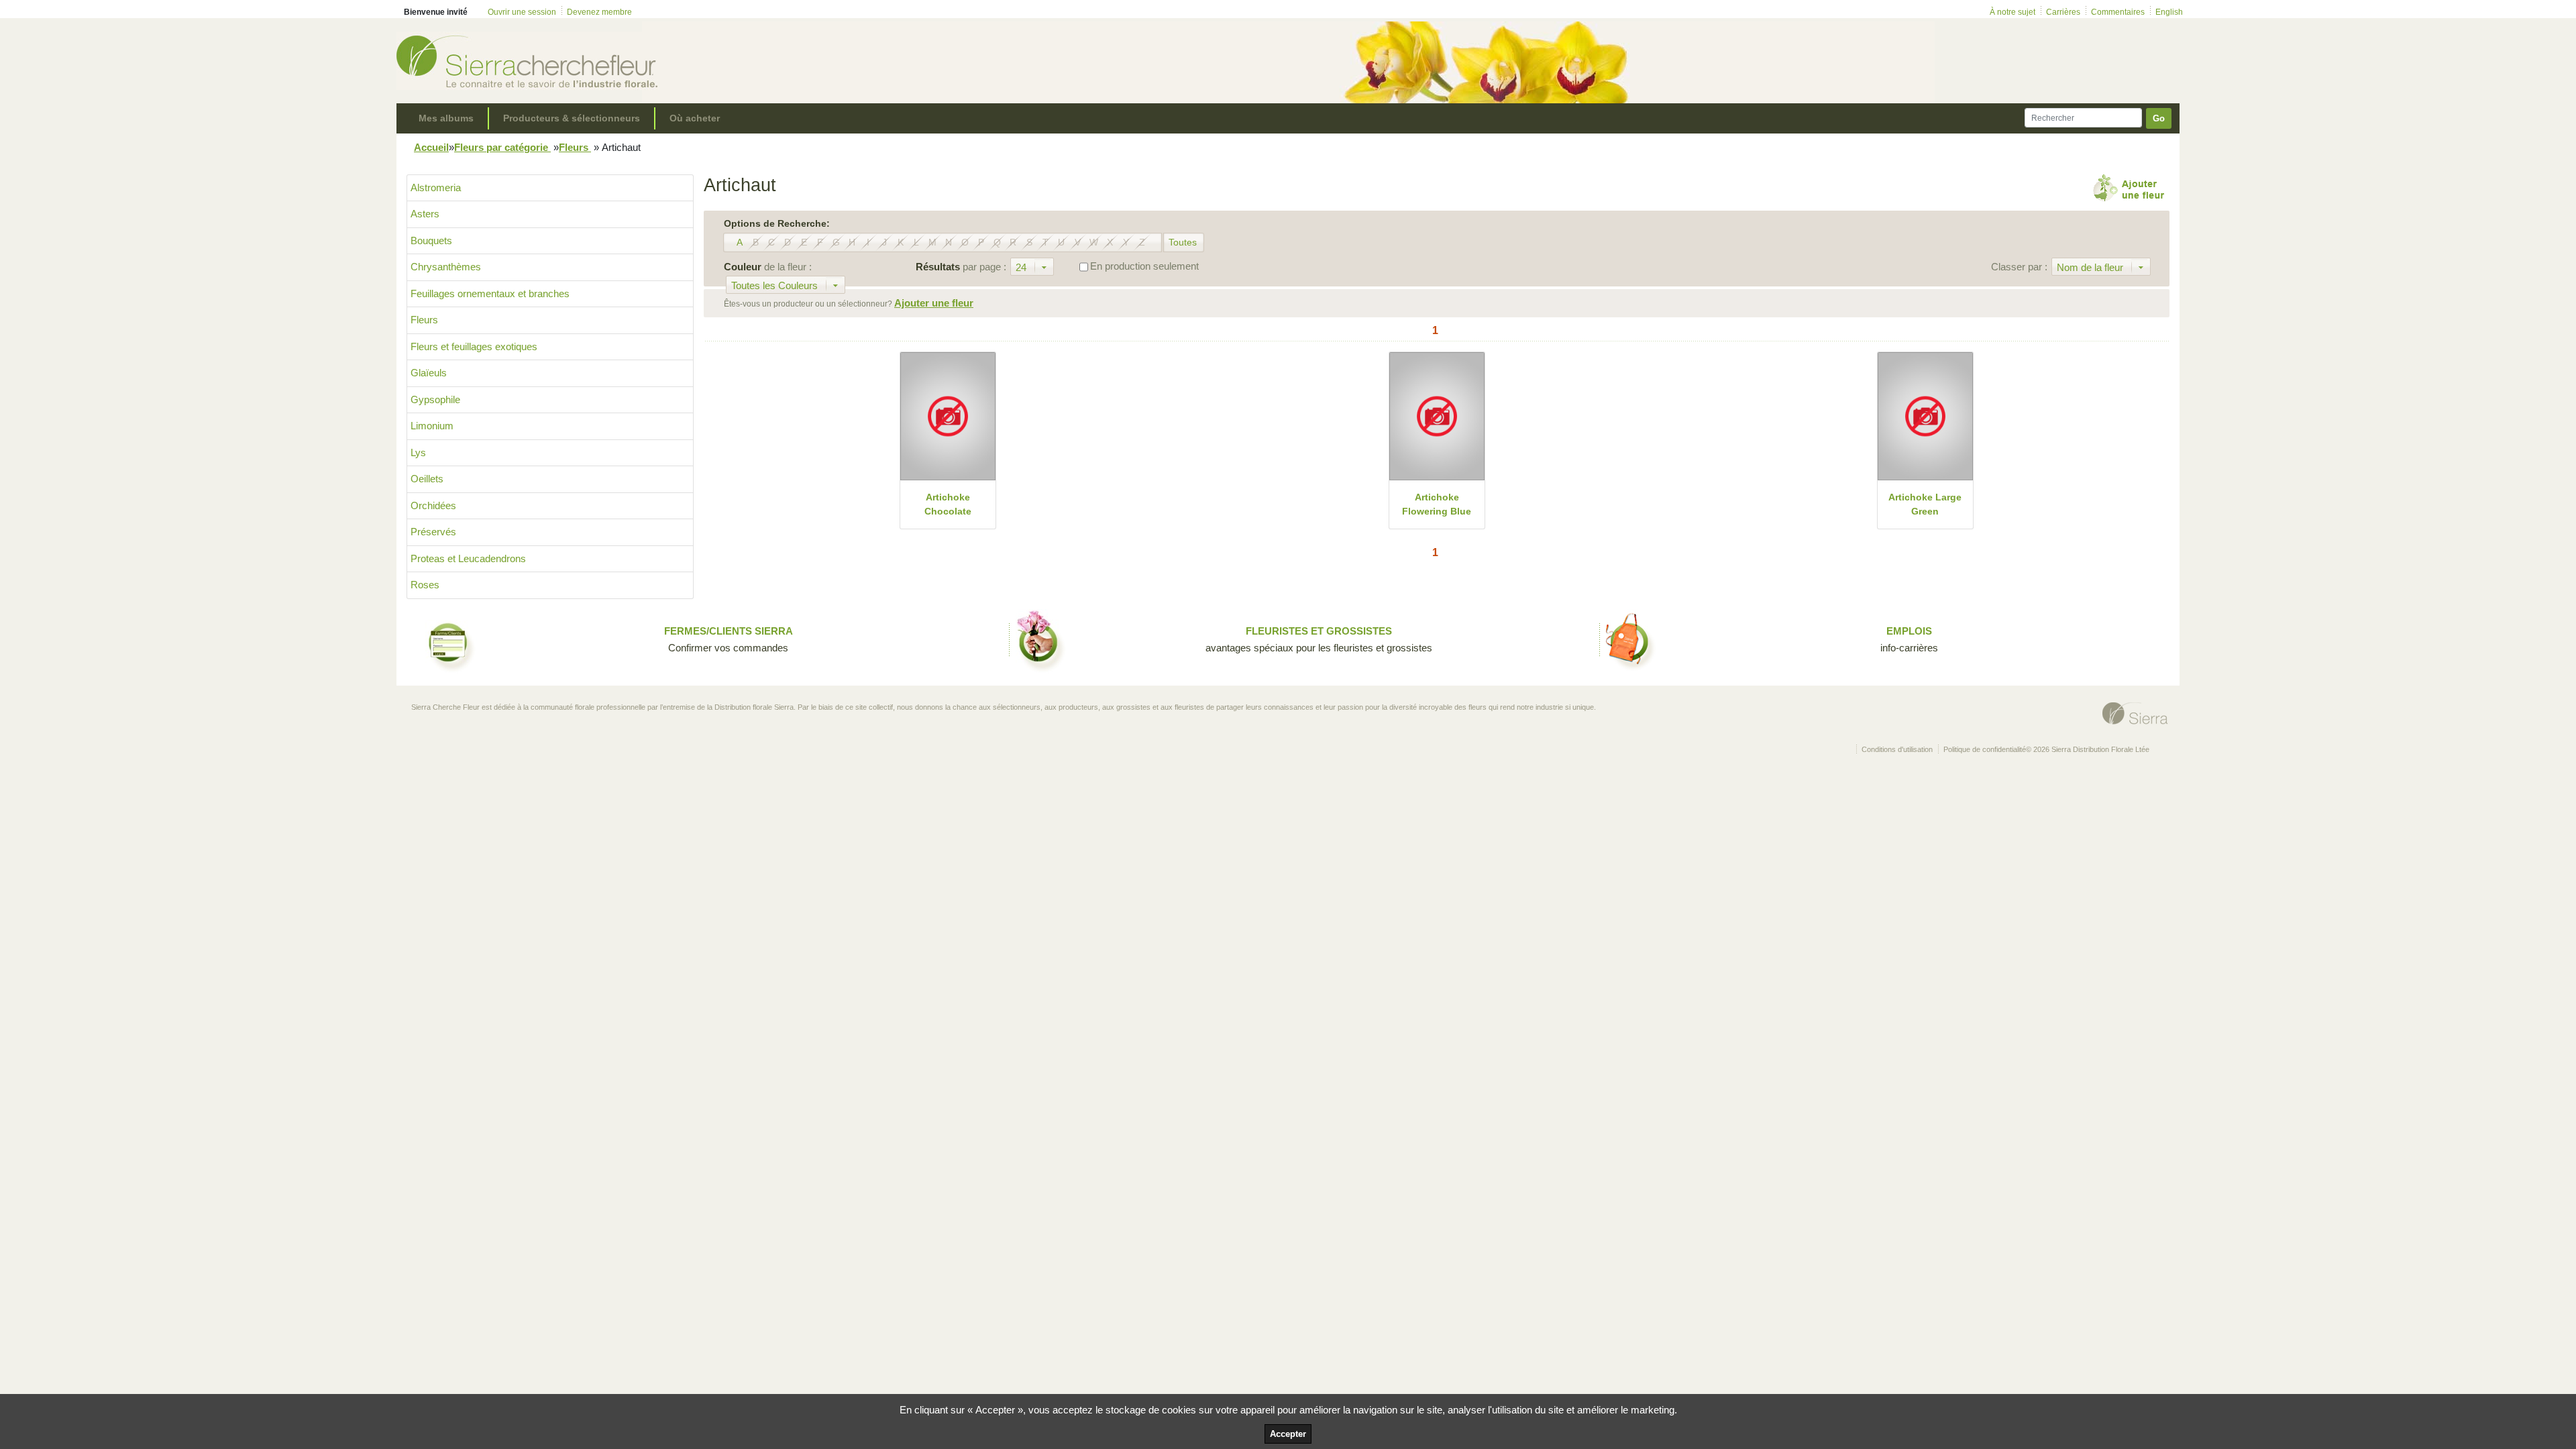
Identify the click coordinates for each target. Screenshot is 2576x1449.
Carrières (2063, 12)
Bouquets (431, 240)
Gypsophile (435, 399)
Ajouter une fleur (934, 303)
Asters (425, 214)
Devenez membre (599, 12)
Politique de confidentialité (1985, 749)
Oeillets (427, 479)
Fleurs (575, 147)
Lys (418, 452)
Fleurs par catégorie (502, 147)
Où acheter (695, 118)
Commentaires (2118, 12)
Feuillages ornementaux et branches (490, 293)
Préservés (433, 532)
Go (2159, 118)
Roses (425, 585)
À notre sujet (2012, 12)
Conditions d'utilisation (1897, 749)
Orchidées (433, 505)
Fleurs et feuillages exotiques (474, 346)
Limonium (432, 426)
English (2169, 12)
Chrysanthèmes (446, 267)
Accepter (1288, 1434)
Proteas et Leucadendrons (468, 558)
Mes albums (446, 118)
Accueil (431, 147)
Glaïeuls (429, 373)
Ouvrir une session (522, 12)
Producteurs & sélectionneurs (572, 118)
